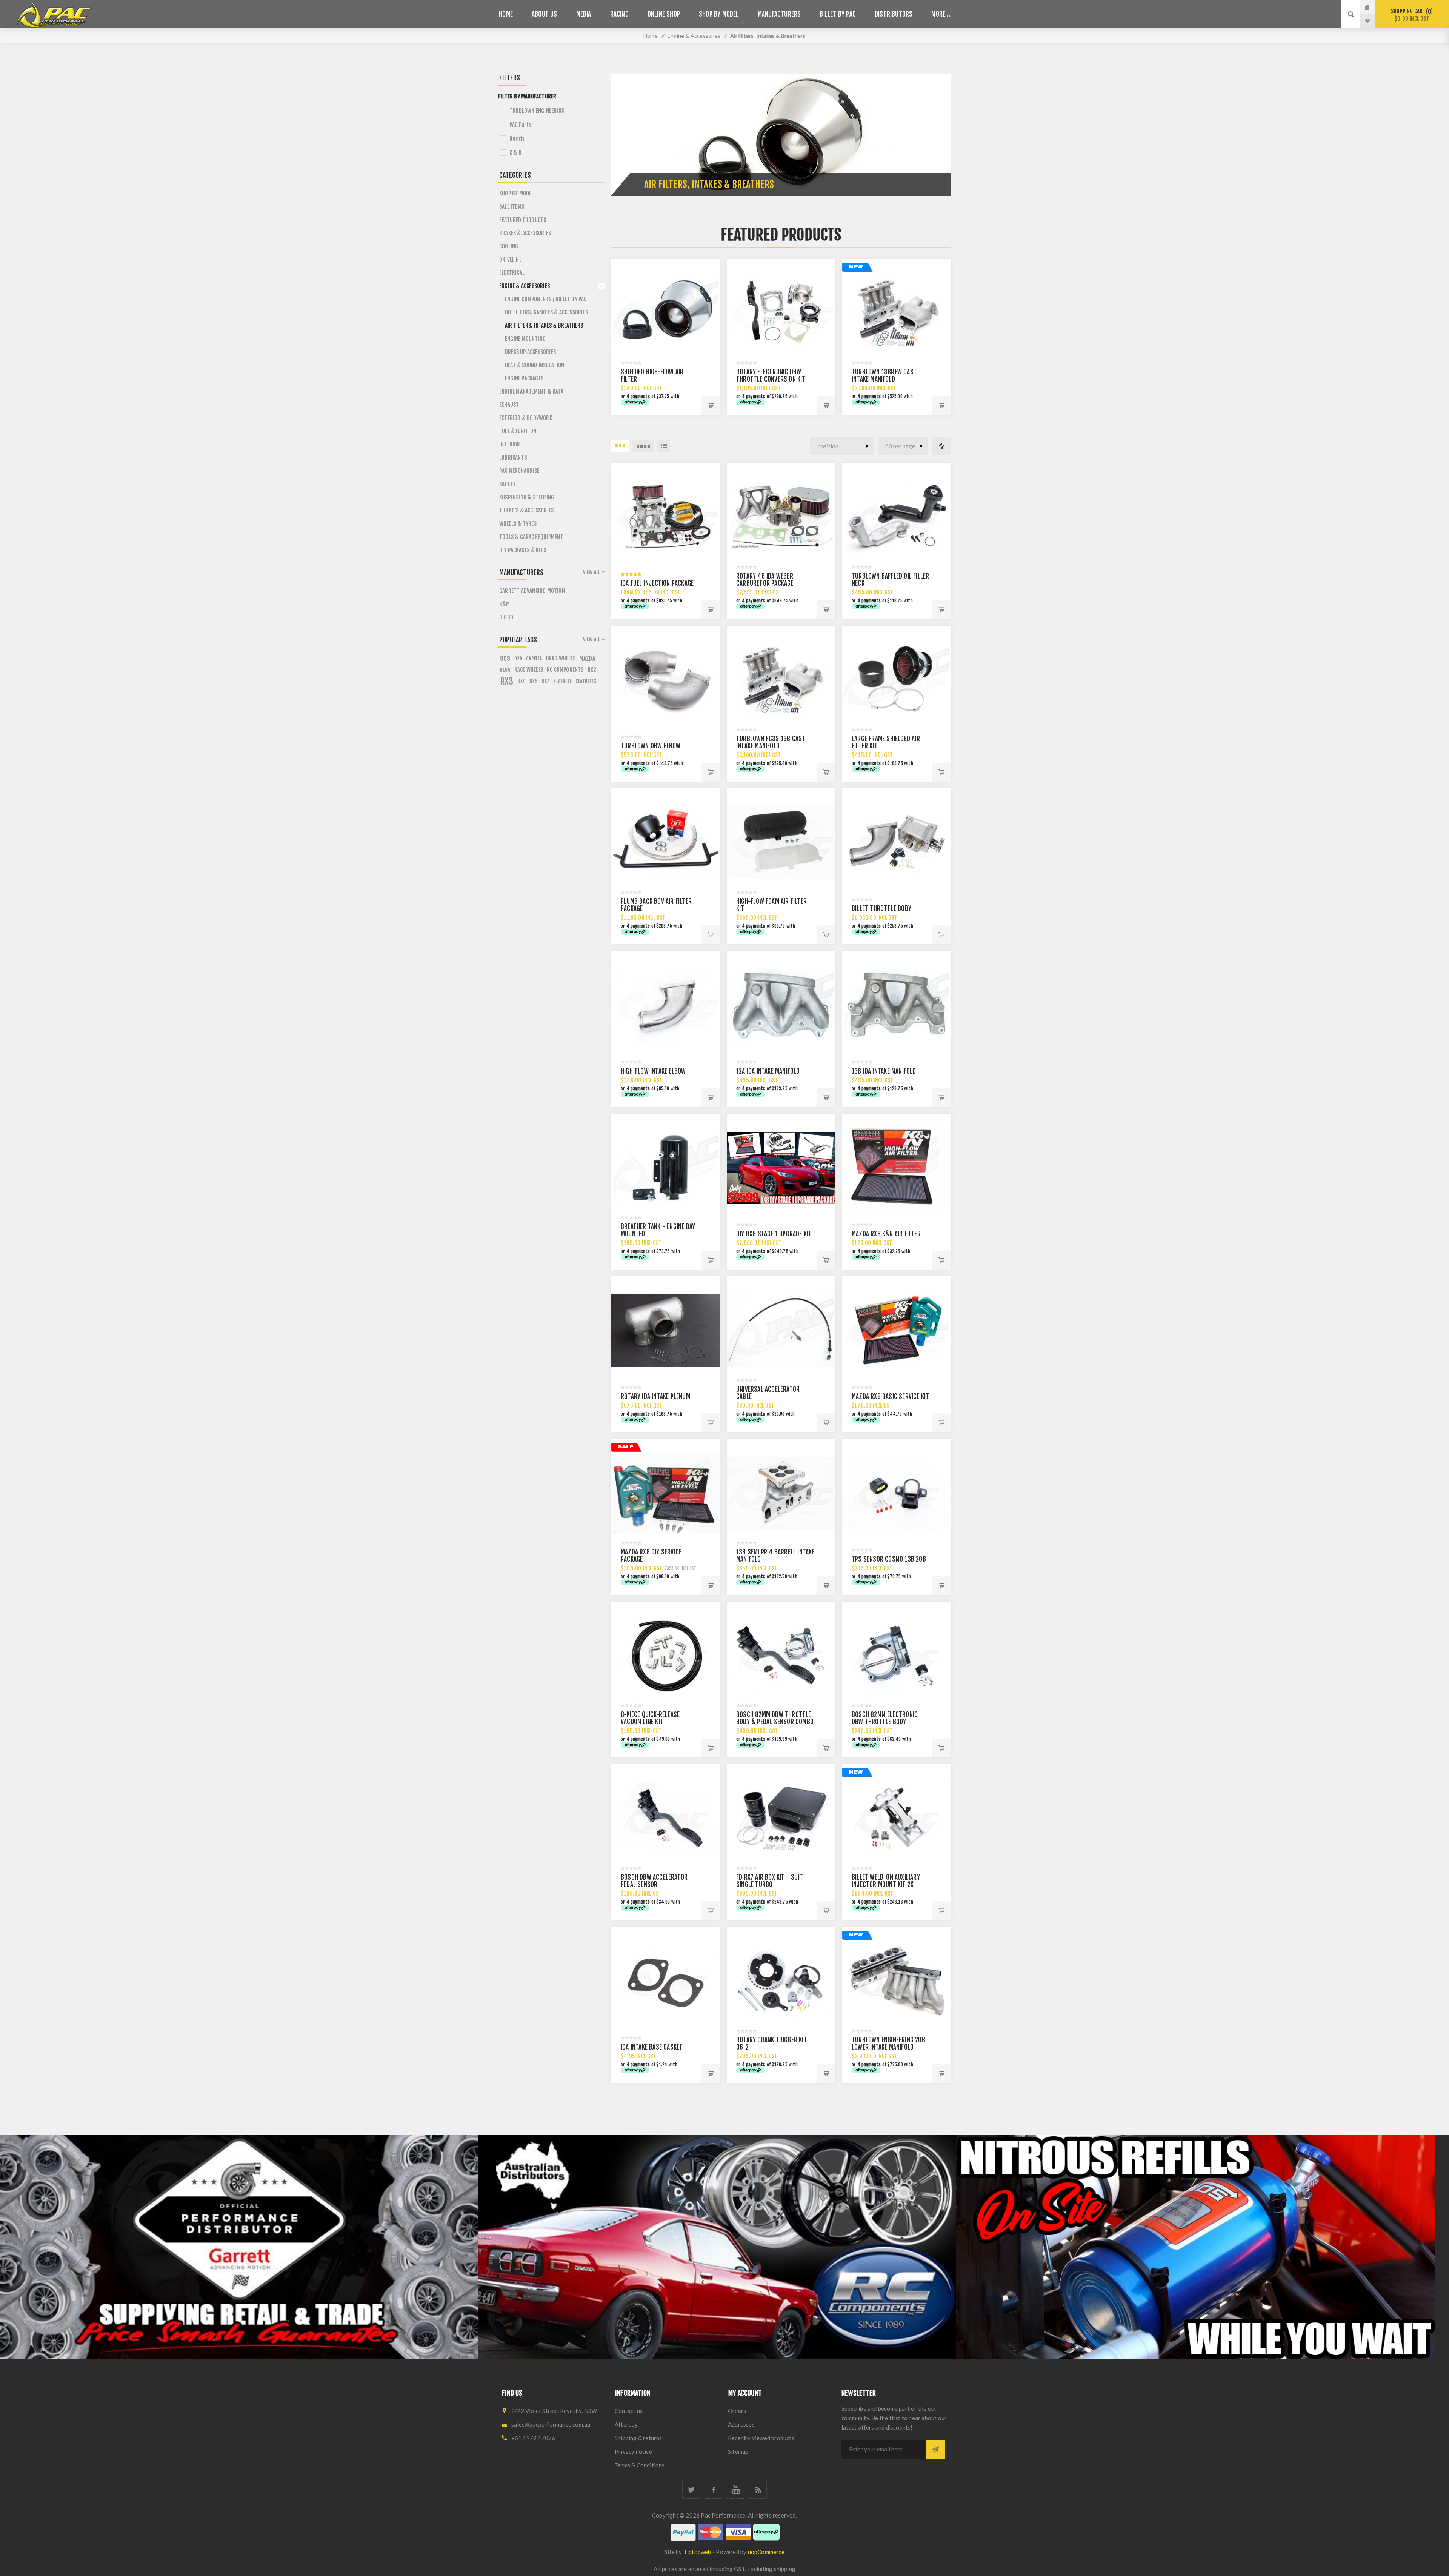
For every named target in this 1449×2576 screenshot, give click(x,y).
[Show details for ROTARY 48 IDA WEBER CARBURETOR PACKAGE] (781, 517)
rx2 (592, 670)
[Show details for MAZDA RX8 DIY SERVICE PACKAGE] (666, 1493)
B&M (505, 604)
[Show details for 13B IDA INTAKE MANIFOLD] (897, 1005)
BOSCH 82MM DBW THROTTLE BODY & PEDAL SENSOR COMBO (775, 1718)
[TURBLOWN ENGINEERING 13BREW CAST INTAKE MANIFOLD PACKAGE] (897, 313)
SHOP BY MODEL (517, 193)
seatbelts (586, 681)
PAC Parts (521, 125)
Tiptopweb (697, 2552)
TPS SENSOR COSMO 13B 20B (889, 1559)
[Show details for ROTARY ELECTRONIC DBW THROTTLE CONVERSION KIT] (781, 313)
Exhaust (509, 405)
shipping (785, 2569)
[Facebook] (713, 2490)
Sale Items (512, 207)
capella (534, 658)
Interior (510, 444)
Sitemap (738, 2451)
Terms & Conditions (640, 2465)
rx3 (507, 681)
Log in (1373, 7)
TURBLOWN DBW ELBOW (651, 746)
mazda (587, 659)
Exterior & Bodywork (526, 418)
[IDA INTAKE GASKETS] (666, 1981)
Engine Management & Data (531, 392)
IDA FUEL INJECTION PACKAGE (657, 583)
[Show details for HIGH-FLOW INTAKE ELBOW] (666, 1005)
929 (518, 659)
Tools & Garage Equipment (531, 537)
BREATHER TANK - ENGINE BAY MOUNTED (658, 1230)
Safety (507, 484)
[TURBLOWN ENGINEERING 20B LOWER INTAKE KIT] (897, 1981)
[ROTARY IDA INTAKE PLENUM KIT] (666, 1331)
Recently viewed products (761, 2438)
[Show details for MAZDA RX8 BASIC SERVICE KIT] (897, 1331)
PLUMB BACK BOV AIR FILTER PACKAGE (656, 905)
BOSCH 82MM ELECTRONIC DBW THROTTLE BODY (885, 1718)
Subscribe (935, 2449)
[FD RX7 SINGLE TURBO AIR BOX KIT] (781, 1819)
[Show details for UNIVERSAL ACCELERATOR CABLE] (781, 1331)
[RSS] (758, 2490)
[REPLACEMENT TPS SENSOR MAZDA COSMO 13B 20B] (897, 1493)
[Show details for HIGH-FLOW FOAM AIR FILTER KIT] (781, 843)
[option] (239, 2247)
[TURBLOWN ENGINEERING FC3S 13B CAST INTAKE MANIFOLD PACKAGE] (781, 680)
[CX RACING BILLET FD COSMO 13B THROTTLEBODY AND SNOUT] (897, 843)
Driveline (510, 259)
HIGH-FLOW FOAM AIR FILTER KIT (771, 905)
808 (505, 659)
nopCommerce (766, 2552)
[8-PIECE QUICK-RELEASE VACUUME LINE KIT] (666, 1656)
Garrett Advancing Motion (532, 591)
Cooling (509, 246)
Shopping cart (1411, 15)
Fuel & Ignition (518, 431)
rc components (565, 670)
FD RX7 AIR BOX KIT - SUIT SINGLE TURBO (770, 1881)
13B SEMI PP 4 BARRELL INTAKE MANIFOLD (775, 1556)
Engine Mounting (525, 339)
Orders (737, 2411)
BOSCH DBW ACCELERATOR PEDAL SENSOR (654, 1881)
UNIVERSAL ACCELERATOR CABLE (768, 1393)
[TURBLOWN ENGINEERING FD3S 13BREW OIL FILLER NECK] (897, 517)
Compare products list (941, 446)
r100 (505, 670)
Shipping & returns (638, 2438)
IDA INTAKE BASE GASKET (652, 2047)
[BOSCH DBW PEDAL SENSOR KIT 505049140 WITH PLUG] (666, 1819)
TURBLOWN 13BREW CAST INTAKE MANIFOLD (884, 375)
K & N (515, 153)
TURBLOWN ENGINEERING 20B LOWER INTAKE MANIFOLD (888, 2044)
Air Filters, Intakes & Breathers (544, 325)
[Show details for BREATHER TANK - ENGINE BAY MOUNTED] (666, 1168)
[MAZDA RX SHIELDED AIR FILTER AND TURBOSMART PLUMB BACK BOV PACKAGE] (666, 843)
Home (651, 36)
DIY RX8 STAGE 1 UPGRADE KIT (774, 1234)
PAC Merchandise (519, 471)
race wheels (529, 670)
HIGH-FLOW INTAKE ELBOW (653, 1071)
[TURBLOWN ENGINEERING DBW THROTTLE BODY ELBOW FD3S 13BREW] (666, 680)
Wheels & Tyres (518, 524)
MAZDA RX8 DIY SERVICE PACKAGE (651, 1556)
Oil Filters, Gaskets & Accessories (546, 312)
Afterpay (626, 2424)
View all (592, 572)
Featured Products (523, 220)
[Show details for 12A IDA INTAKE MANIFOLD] (781, 1005)
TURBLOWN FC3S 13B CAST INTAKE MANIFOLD (771, 742)
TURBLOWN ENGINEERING (537, 111)
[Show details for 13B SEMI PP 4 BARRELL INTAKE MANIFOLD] (781, 1493)
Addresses (741, 2424)
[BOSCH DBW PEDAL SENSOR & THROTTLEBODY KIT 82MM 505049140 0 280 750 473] (781, 1656)
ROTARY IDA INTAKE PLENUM (655, 1396)
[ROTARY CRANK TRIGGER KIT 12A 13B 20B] (781, 1981)
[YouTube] (736, 2490)
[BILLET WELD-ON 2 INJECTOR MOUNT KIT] (897, 1819)
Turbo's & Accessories (526, 510)
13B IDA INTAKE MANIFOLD (884, 1071)
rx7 (546, 681)
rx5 (534, 681)
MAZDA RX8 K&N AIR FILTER (886, 1234)
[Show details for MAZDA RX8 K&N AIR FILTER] (897, 1168)
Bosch (517, 139)
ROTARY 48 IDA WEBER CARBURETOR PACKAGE (765, 580)
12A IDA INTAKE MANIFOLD (768, 1071)
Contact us (629, 2411)
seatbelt (562, 681)
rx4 (522, 681)
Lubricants (513, 458)
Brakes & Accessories (525, 233)
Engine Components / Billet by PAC (546, 299)
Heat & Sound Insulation (535, 365)
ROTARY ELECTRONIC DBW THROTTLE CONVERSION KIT (771, 375)
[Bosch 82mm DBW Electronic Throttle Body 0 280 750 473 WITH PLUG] (897, 1656)
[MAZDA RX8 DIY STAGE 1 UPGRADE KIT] (781, 1168)
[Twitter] (691, 2490)
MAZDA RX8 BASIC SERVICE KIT (890, 1396)
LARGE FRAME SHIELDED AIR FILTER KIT (886, 742)
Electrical (512, 273)
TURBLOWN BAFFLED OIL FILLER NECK (890, 580)
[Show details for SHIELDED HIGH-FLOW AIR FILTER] (666, 313)
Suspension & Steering (527, 497)
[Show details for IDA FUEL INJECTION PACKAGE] (666, 517)
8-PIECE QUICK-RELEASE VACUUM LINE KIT (650, 1718)
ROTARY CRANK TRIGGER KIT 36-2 (772, 2044)
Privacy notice (633, 2451)
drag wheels (561, 658)
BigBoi (507, 617)
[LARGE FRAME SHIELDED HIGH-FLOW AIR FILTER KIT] (897, 680)
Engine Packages (524, 378)
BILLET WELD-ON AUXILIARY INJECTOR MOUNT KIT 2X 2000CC (886, 1884)
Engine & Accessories (525, 286)
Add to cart (711, 405)
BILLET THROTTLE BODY (881, 909)
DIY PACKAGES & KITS (523, 550)
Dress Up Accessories (530, 352)
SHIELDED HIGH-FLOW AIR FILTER (652, 375)
